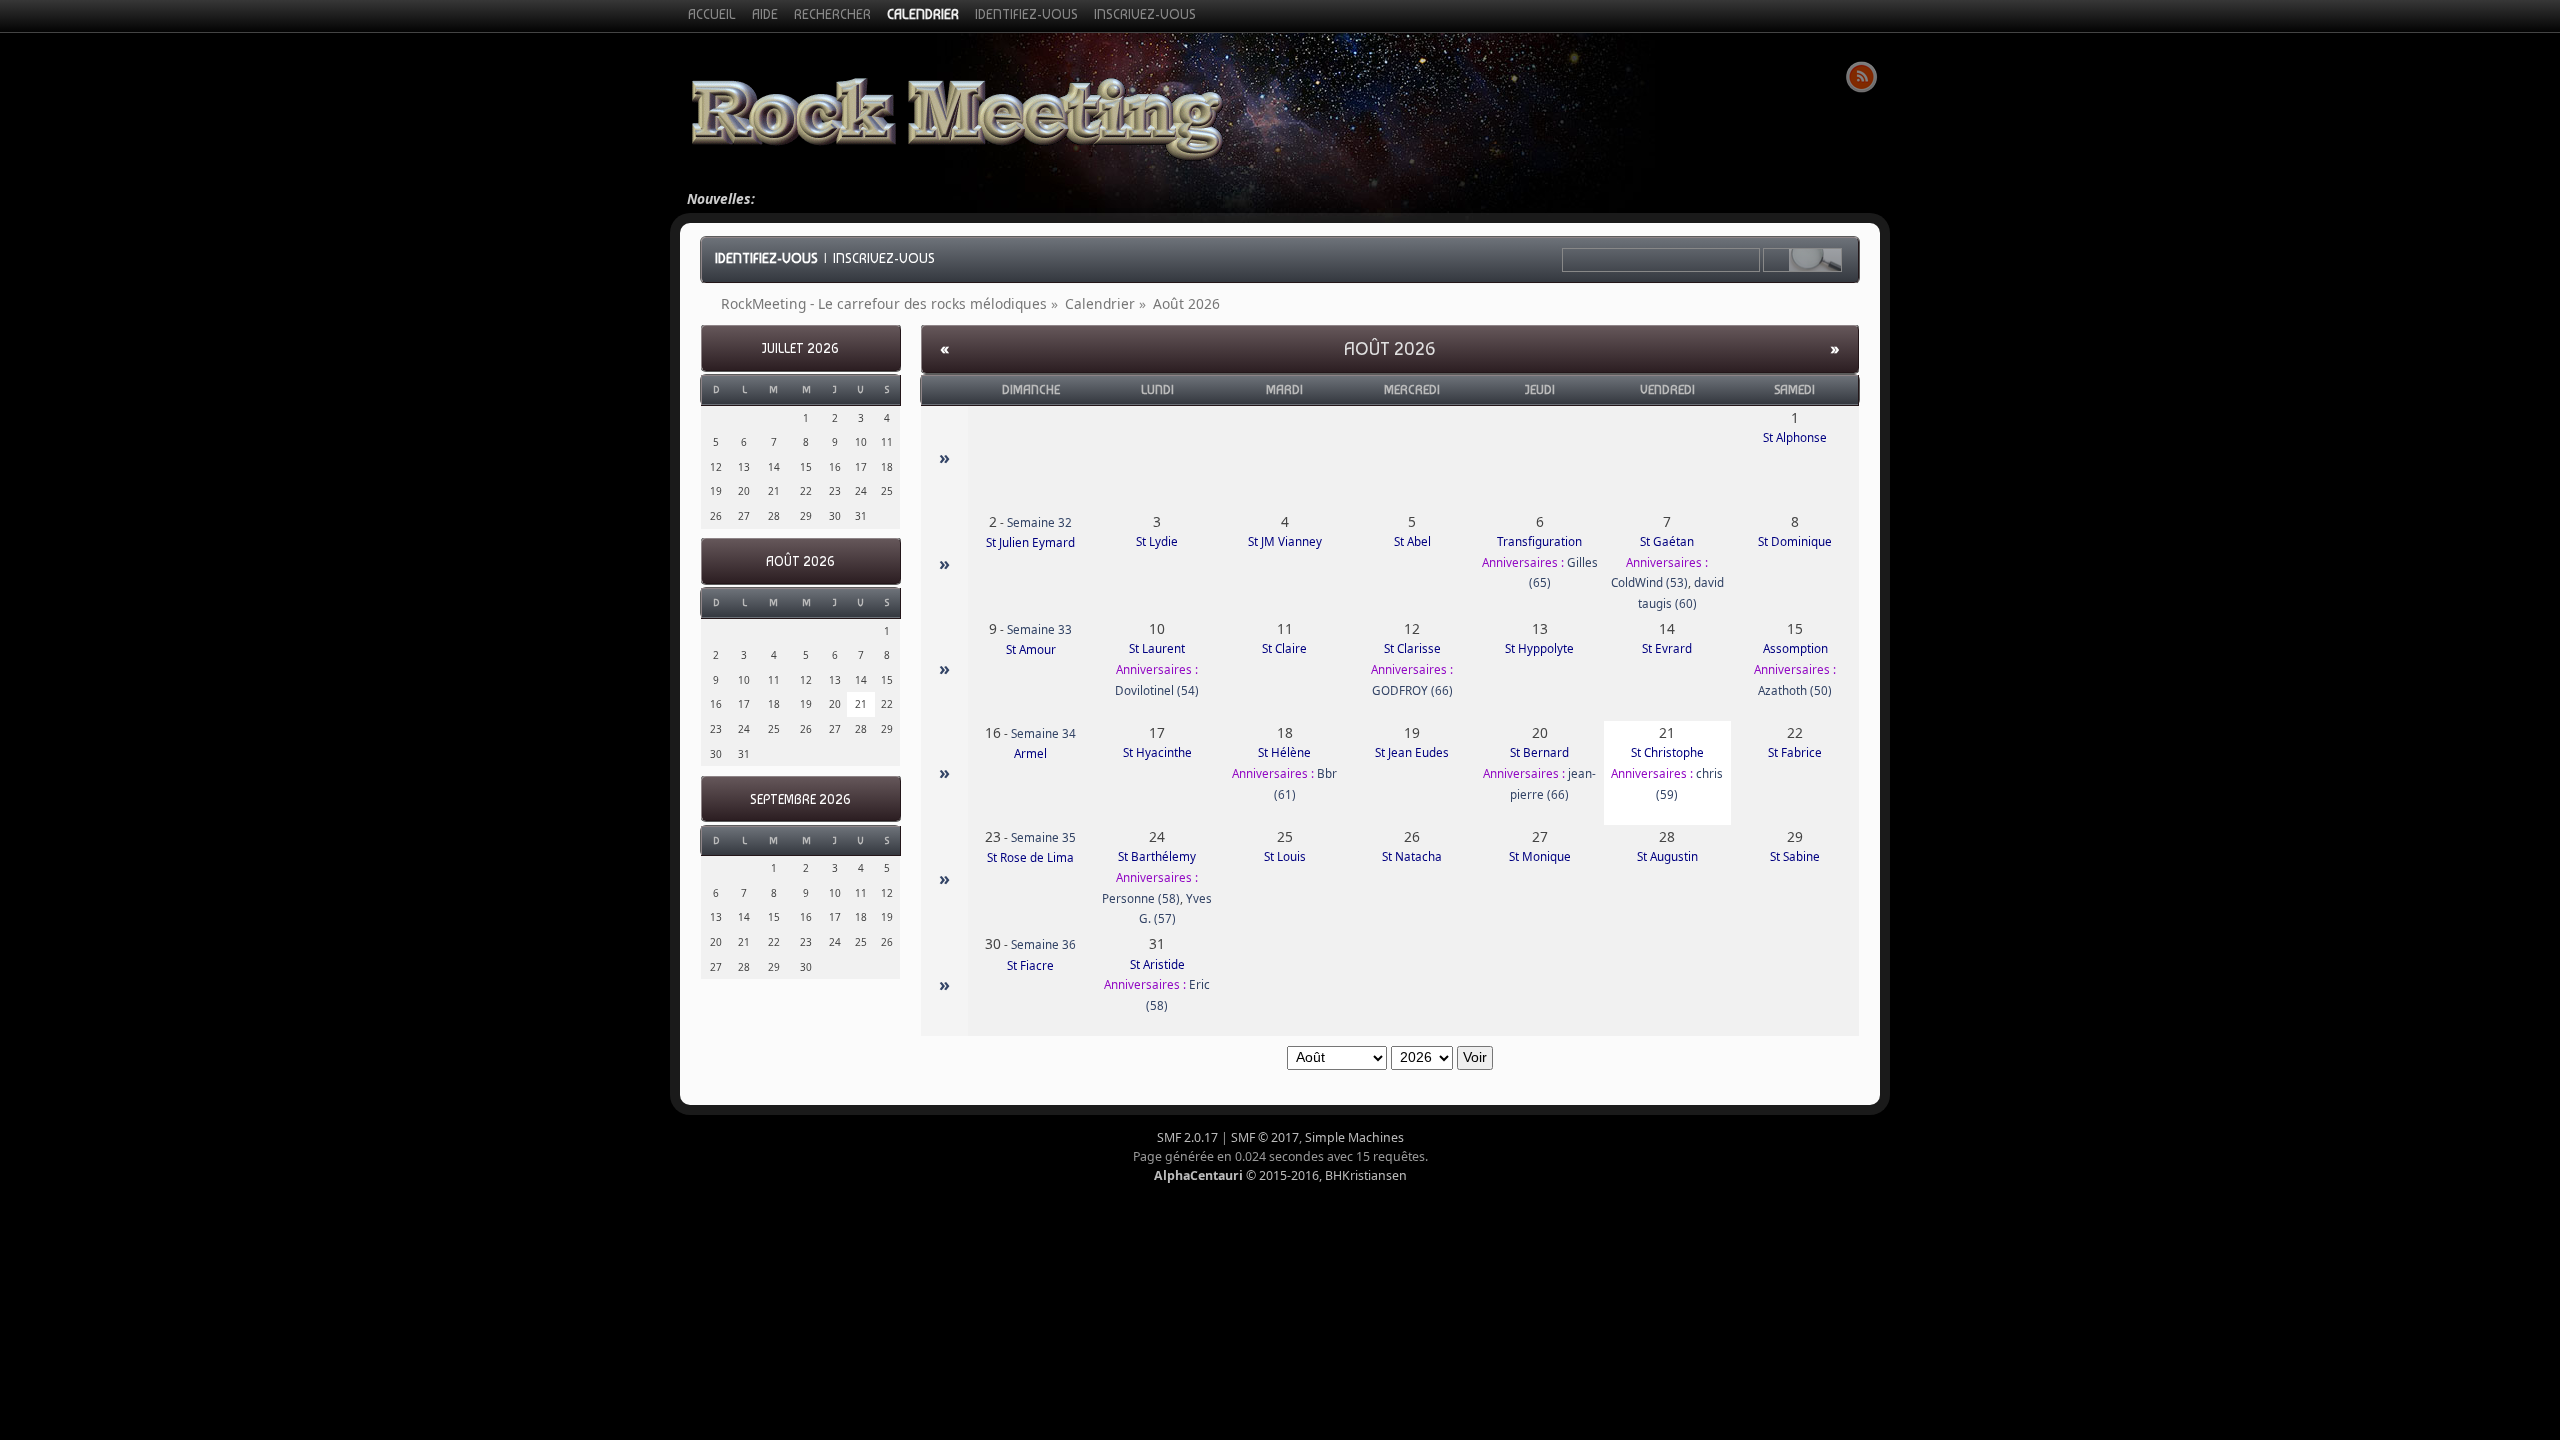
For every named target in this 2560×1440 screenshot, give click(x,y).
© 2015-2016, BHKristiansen (1280, 1175)
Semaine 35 (1043, 837)
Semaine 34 (1043, 733)
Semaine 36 (1043, 944)
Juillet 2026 (800, 348)
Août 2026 (800, 561)
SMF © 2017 (1265, 1137)
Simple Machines (1354, 1137)
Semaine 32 (1039, 522)
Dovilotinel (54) (1157, 690)
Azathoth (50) (1795, 690)
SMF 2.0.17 (1187, 1137)
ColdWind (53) (1649, 582)
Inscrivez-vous (884, 258)
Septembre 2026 (800, 799)
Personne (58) (1141, 898)
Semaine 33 (1039, 629)
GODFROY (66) (1412, 690)
